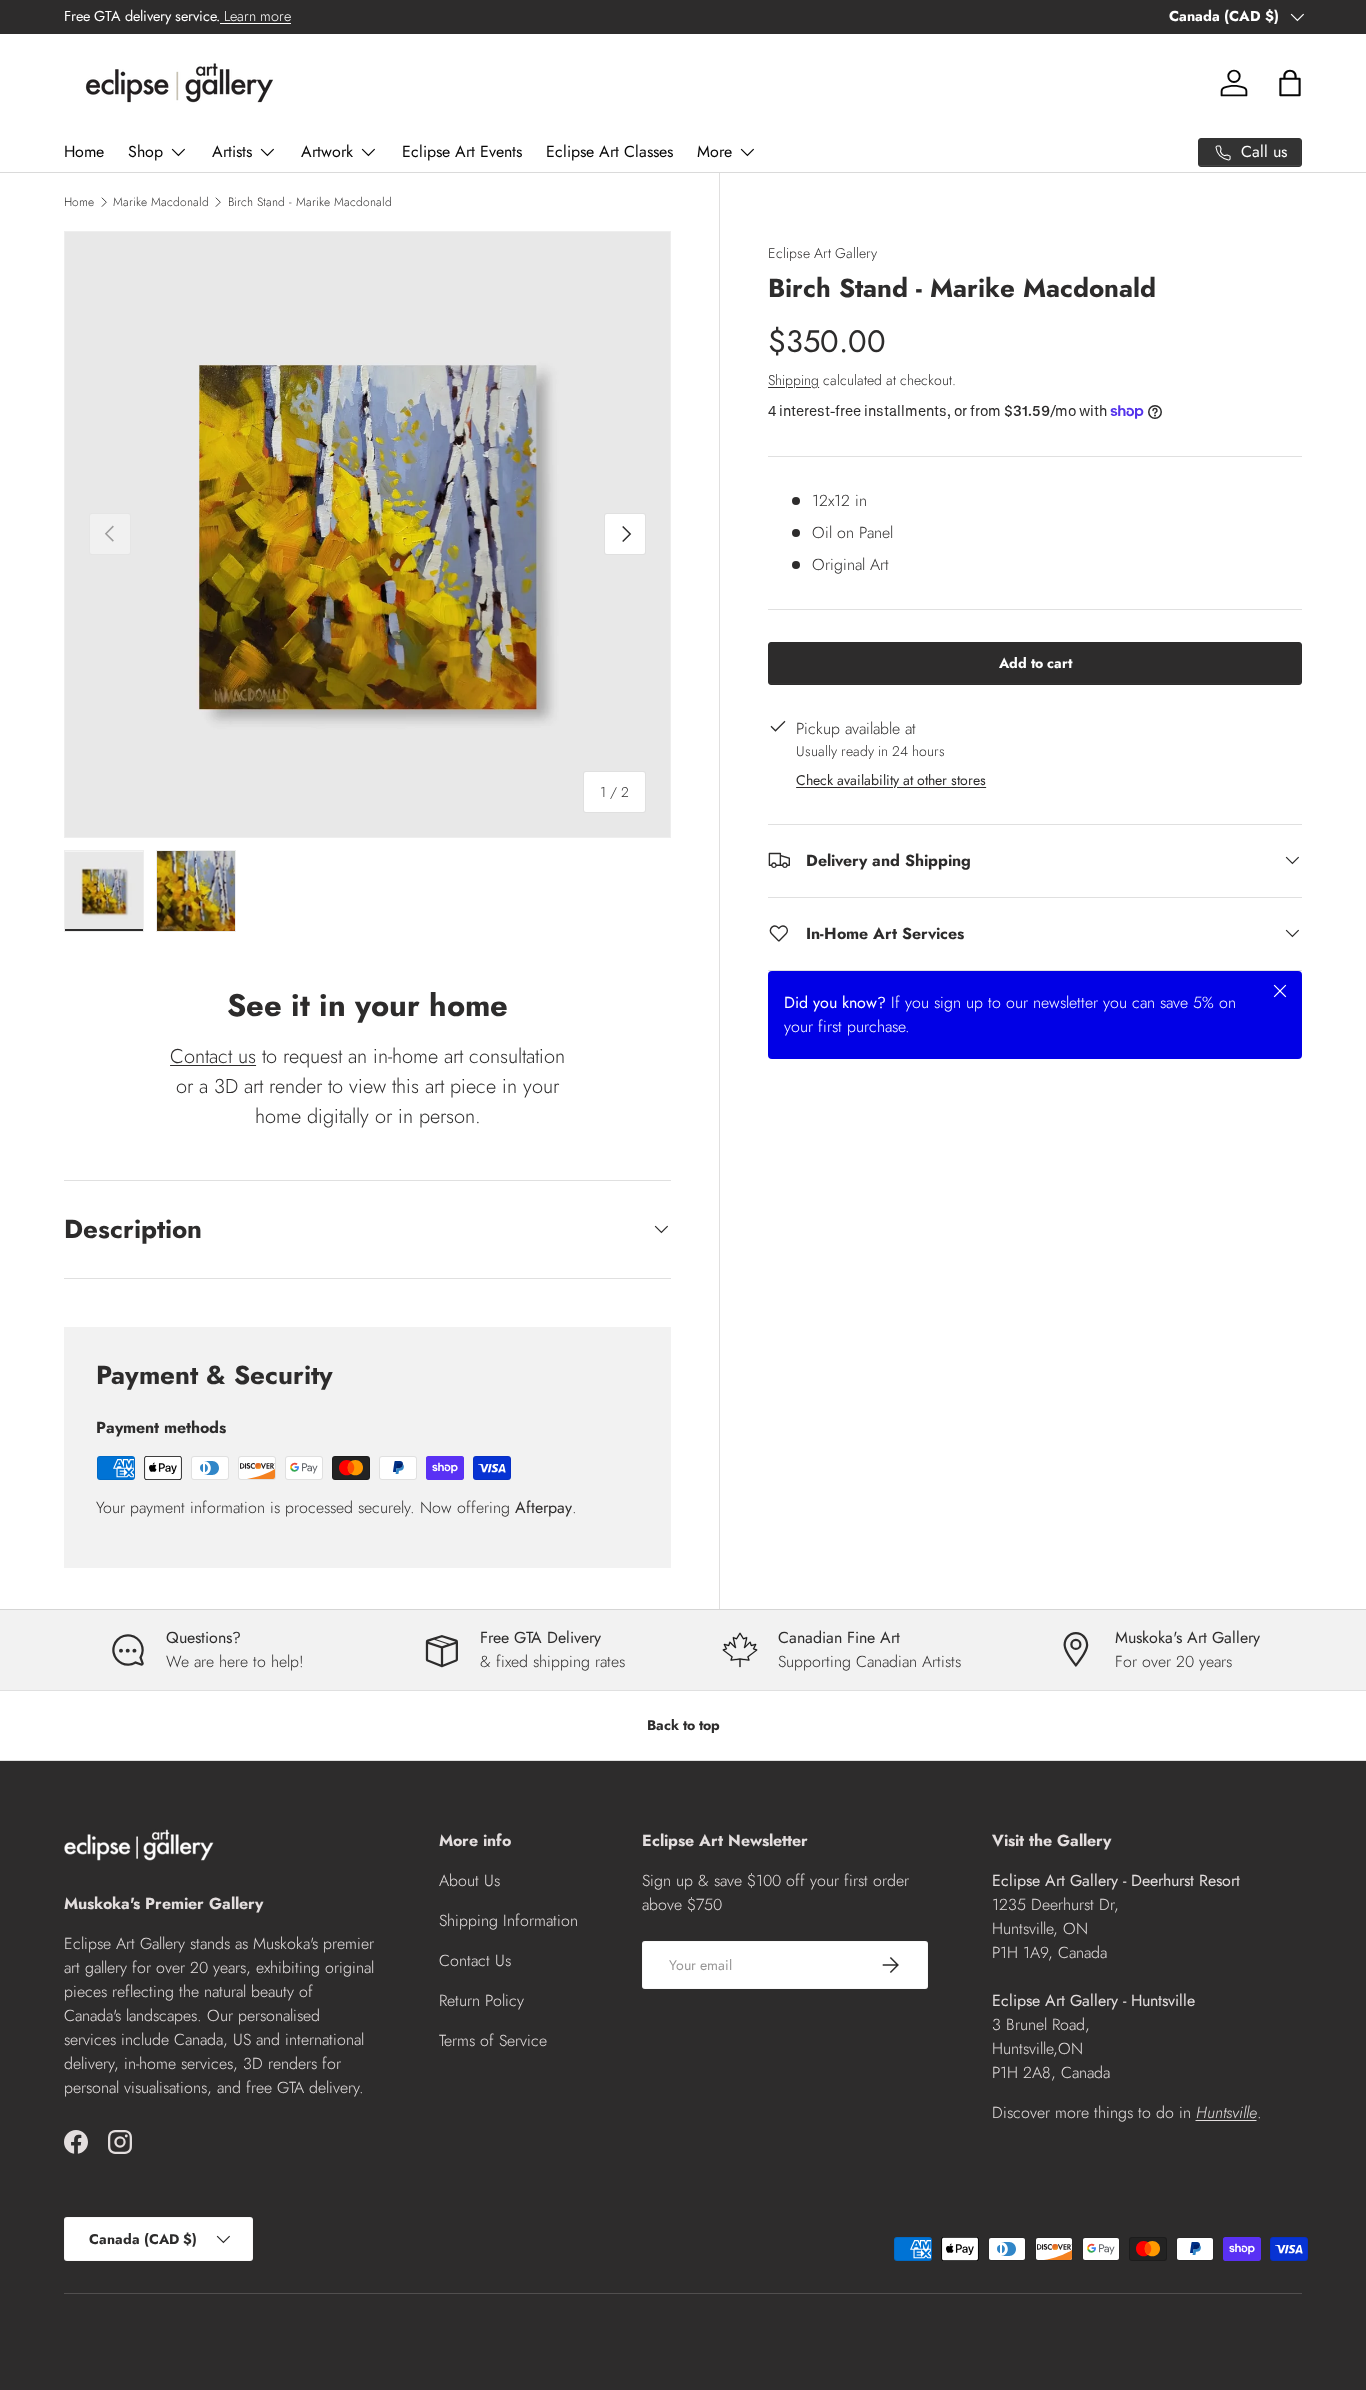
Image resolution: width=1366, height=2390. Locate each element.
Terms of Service (493, 2040)
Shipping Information (508, 1920)
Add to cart (1035, 662)
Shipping (793, 379)
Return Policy (481, 2000)
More (714, 151)
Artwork (327, 151)
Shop (145, 151)
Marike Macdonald (161, 202)
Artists (232, 151)
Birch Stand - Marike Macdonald (310, 202)
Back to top (683, 1725)
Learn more (255, 16)
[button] (1290, 83)
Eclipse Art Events (462, 151)
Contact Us (475, 1960)
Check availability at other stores (891, 779)
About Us (469, 1880)
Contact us (213, 1056)
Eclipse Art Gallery (822, 253)
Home (84, 151)
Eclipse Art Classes (609, 151)
